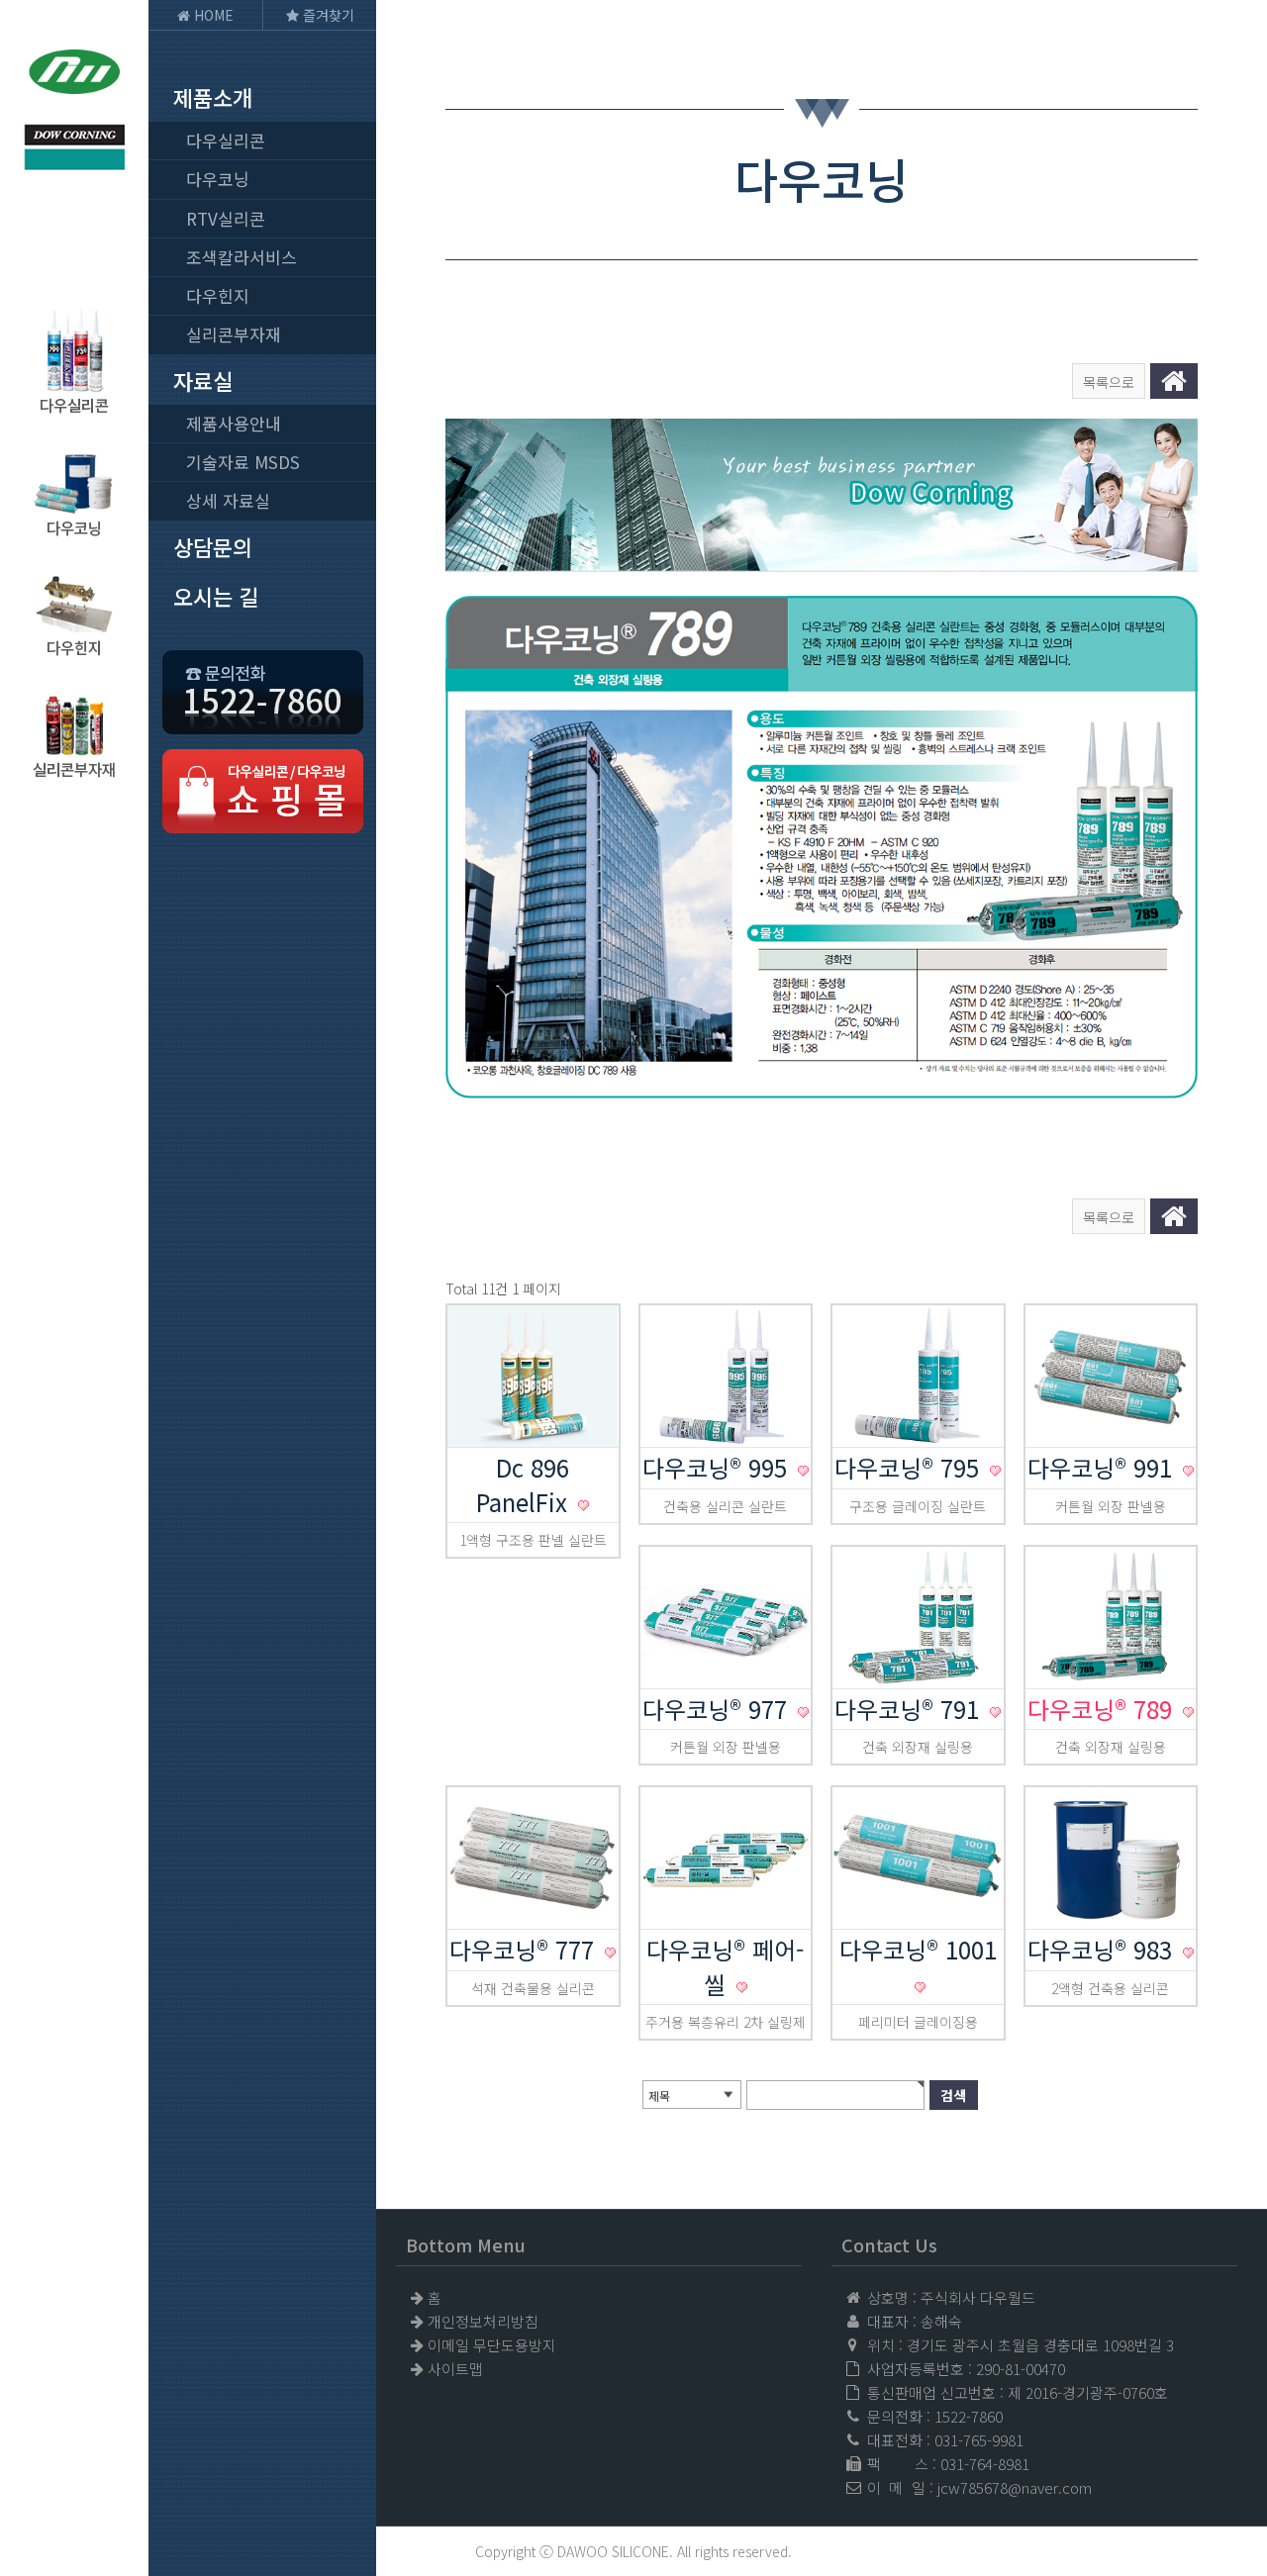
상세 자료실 (228, 500)
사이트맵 (455, 2369)
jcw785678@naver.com (1015, 2487)
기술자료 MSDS (243, 462)
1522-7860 (969, 2416)
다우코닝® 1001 (918, 1949)
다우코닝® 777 (525, 1949)
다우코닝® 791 (910, 1709)
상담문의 (213, 546)
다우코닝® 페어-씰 (725, 1966)
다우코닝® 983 (1103, 1949)
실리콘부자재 (234, 334)
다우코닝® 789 (1103, 1709)
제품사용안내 (234, 423)
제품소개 (213, 97)
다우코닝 (218, 179)
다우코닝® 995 (718, 1467)
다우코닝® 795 (910, 1467)
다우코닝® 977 (718, 1709)
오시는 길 (216, 596)
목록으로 (1109, 382)
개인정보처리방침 (483, 2321)
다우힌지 (218, 295)
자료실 (203, 380)
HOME (212, 15)
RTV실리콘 (226, 218)
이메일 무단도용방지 (492, 2345)
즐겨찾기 (327, 15)
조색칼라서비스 (242, 257)
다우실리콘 (226, 140)
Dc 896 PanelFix (525, 1484)
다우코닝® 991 (1103, 1467)
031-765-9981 (979, 2440)
